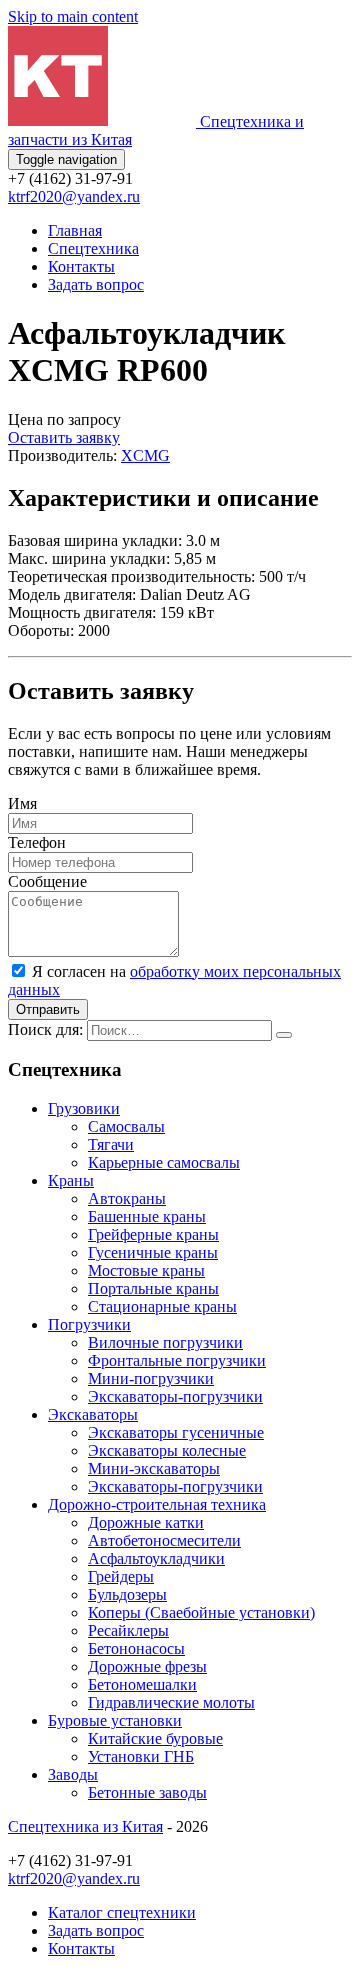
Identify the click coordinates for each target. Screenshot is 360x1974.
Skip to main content (73, 16)
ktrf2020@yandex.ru (74, 196)
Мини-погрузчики (151, 1378)
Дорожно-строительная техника (157, 1504)
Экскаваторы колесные (167, 1450)
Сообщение (47, 881)
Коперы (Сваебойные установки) (201, 1612)
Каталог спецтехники (122, 1912)
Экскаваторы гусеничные (176, 1432)
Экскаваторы (93, 1414)
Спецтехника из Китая (85, 1826)
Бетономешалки (142, 1684)
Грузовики (84, 1108)
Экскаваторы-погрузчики (175, 1396)
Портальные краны (153, 1288)
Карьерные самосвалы (164, 1162)
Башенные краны (147, 1216)
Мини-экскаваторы (154, 1468)
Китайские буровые (155, 1738)
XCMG (145, 455)
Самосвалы (126, 1126)
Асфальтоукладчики (156, 1558)
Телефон (37, 842)
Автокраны (127, 1198)
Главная (75, 230)
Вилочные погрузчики (165, 1342)
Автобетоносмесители (164, 1540)
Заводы (73, 1774)
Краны (71, 1180)
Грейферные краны (153, 1234)
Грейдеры (121, 1576)
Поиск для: (45, 1029)
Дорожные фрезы (147, 1666)
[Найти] (284, 1035)
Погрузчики (89, 1324)
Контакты (81, 266)
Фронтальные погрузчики (177, 1360)
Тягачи (111, 1144)
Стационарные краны (162, 1306)
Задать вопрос (96, 284)
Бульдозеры (127, 1594)
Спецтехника (93, 248)
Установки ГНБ (141, 1756)
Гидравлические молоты (171, 1702)
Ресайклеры (128, 1630)
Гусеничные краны (153, 1252)
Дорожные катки (146, 1522)
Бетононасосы (136, 1648)
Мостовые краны (146, 1270)
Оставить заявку (64, 437)
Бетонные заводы (147, 1792)
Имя (22, 803)
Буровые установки (115, 1720)
